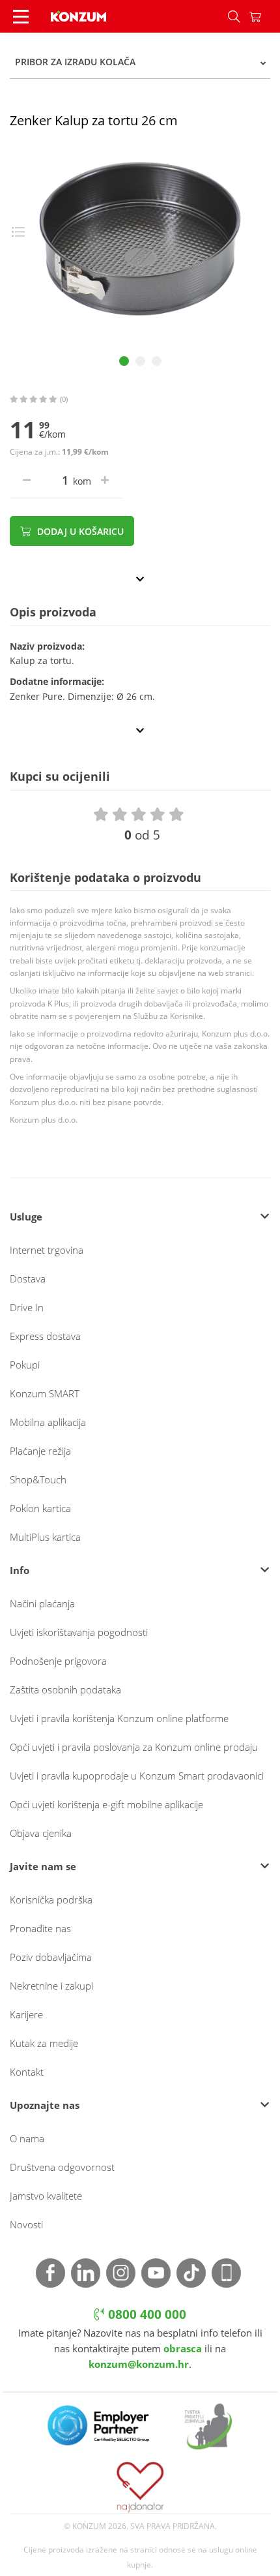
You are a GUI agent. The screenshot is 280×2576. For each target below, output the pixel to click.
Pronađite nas (40, 1928)
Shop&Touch (38, 1479)
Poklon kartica (40, 1508)
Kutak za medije (44, 2043)
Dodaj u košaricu (79, 531)
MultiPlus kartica (45, 1537)
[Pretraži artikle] (234, 16)
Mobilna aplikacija (48, 1422)
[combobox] (140, 62)
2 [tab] (140, 361)
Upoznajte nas (45, 2105)
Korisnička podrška (51, 1900)
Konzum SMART (45, 1393)
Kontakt (27, 2072)
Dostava (28, 1279)
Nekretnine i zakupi (51, 1986)
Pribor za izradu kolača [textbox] (75, 62)
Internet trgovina (47, 1250)
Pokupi (25, 1365)
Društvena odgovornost (62, 2167)
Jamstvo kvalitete (46, 2196)
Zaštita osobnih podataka (65, 1690)
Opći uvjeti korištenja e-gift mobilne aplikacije (106, 1804)
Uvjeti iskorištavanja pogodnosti (79, 1632)
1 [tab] (124, 361)
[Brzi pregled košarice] (264, 16)
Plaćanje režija (40, 1451)
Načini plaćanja (42, 1603)
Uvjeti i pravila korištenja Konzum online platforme (119, 1718)
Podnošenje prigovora (58, 1661)
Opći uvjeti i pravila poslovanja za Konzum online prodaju (134, 1747)
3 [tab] (157, 361)
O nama (27, 2138)
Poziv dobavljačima (51, 1957)
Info (20, 1570)
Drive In (27, 1307)
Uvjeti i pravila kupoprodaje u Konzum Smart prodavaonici (137, 1776)
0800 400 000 (146, 2314)
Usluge (26, 1217)
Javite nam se (43, 1866)
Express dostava (45, 1336)
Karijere (26, 2014)
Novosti (26, 2224)
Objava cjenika (41, 1833)
